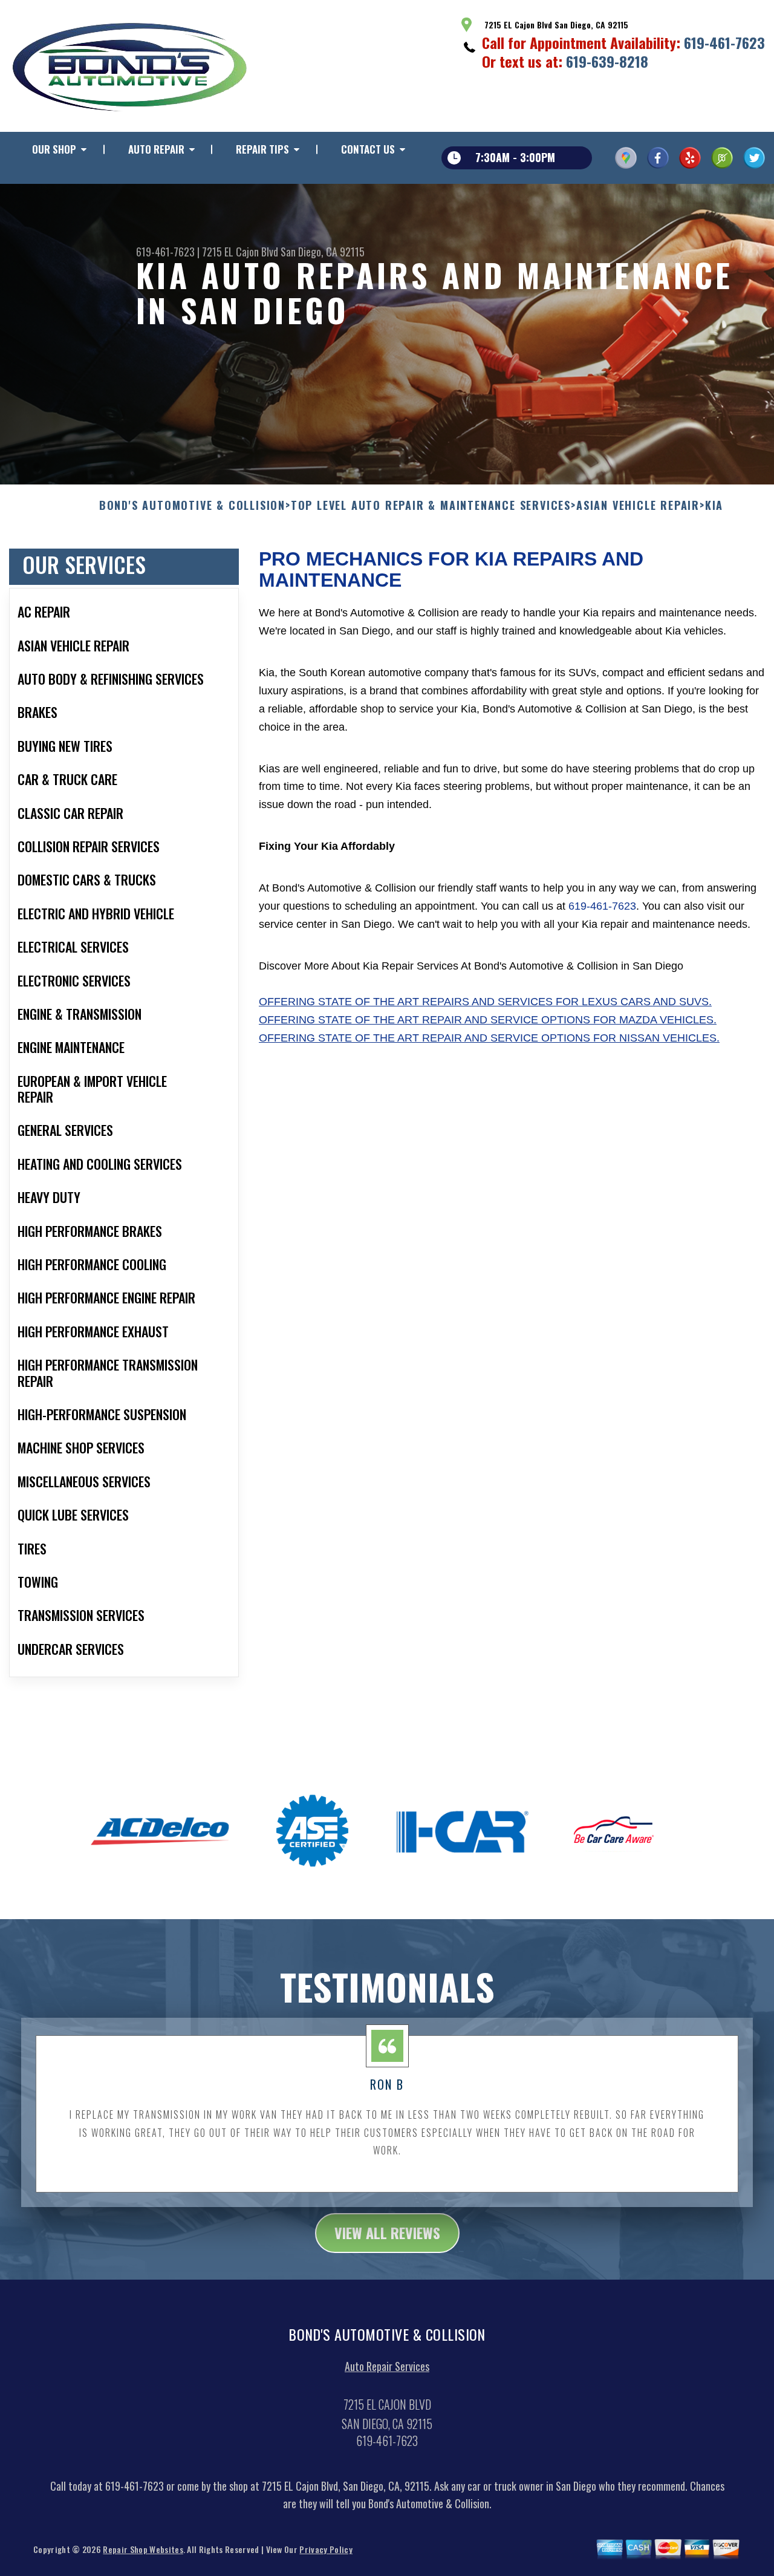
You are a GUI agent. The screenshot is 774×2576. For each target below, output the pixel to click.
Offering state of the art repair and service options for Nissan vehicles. (489, 1038)
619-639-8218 (607, 61)
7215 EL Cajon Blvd (240, 252)
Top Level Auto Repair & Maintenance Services (431, 506)
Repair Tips (262, 149)
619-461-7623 (724, 42)
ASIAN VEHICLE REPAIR (638, 506)
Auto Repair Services (387, 2366)
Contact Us (368, 149)
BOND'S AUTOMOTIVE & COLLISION (192, 506)
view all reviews (387, 2232)
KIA (714, 506)
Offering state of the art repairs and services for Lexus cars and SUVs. (485, 1002)
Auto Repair (156, 149)
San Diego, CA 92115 (323, 252)
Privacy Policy (326, 2549)
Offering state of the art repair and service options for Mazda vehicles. (488, 1020)
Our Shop (54, 149)
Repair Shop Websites (143, 2549)
